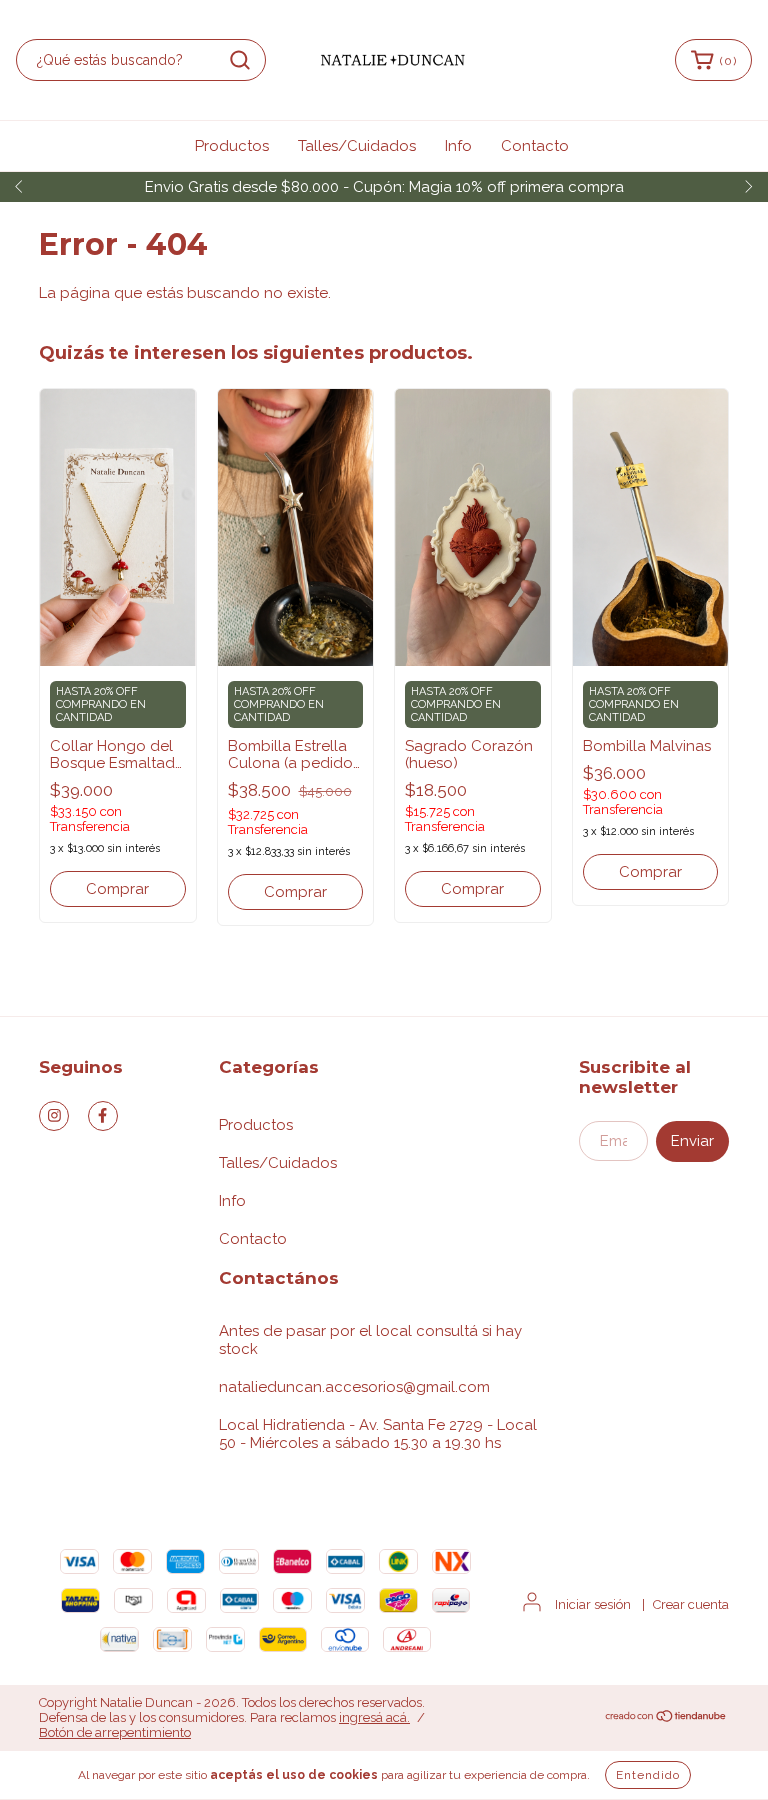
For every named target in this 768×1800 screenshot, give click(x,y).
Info (458, 146)
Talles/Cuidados (357, 146)
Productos (232, 146)
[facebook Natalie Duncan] (103, 1116)
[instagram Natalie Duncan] (54, 1116)
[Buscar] (240, 60)
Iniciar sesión (593, 1604)
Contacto (535, 146)
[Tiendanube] (666, 1718)
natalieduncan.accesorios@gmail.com (354, 1387)
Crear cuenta (691, 1604)
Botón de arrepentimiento (115, 1732)
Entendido (648, 1775)
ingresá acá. (374, 1717)
